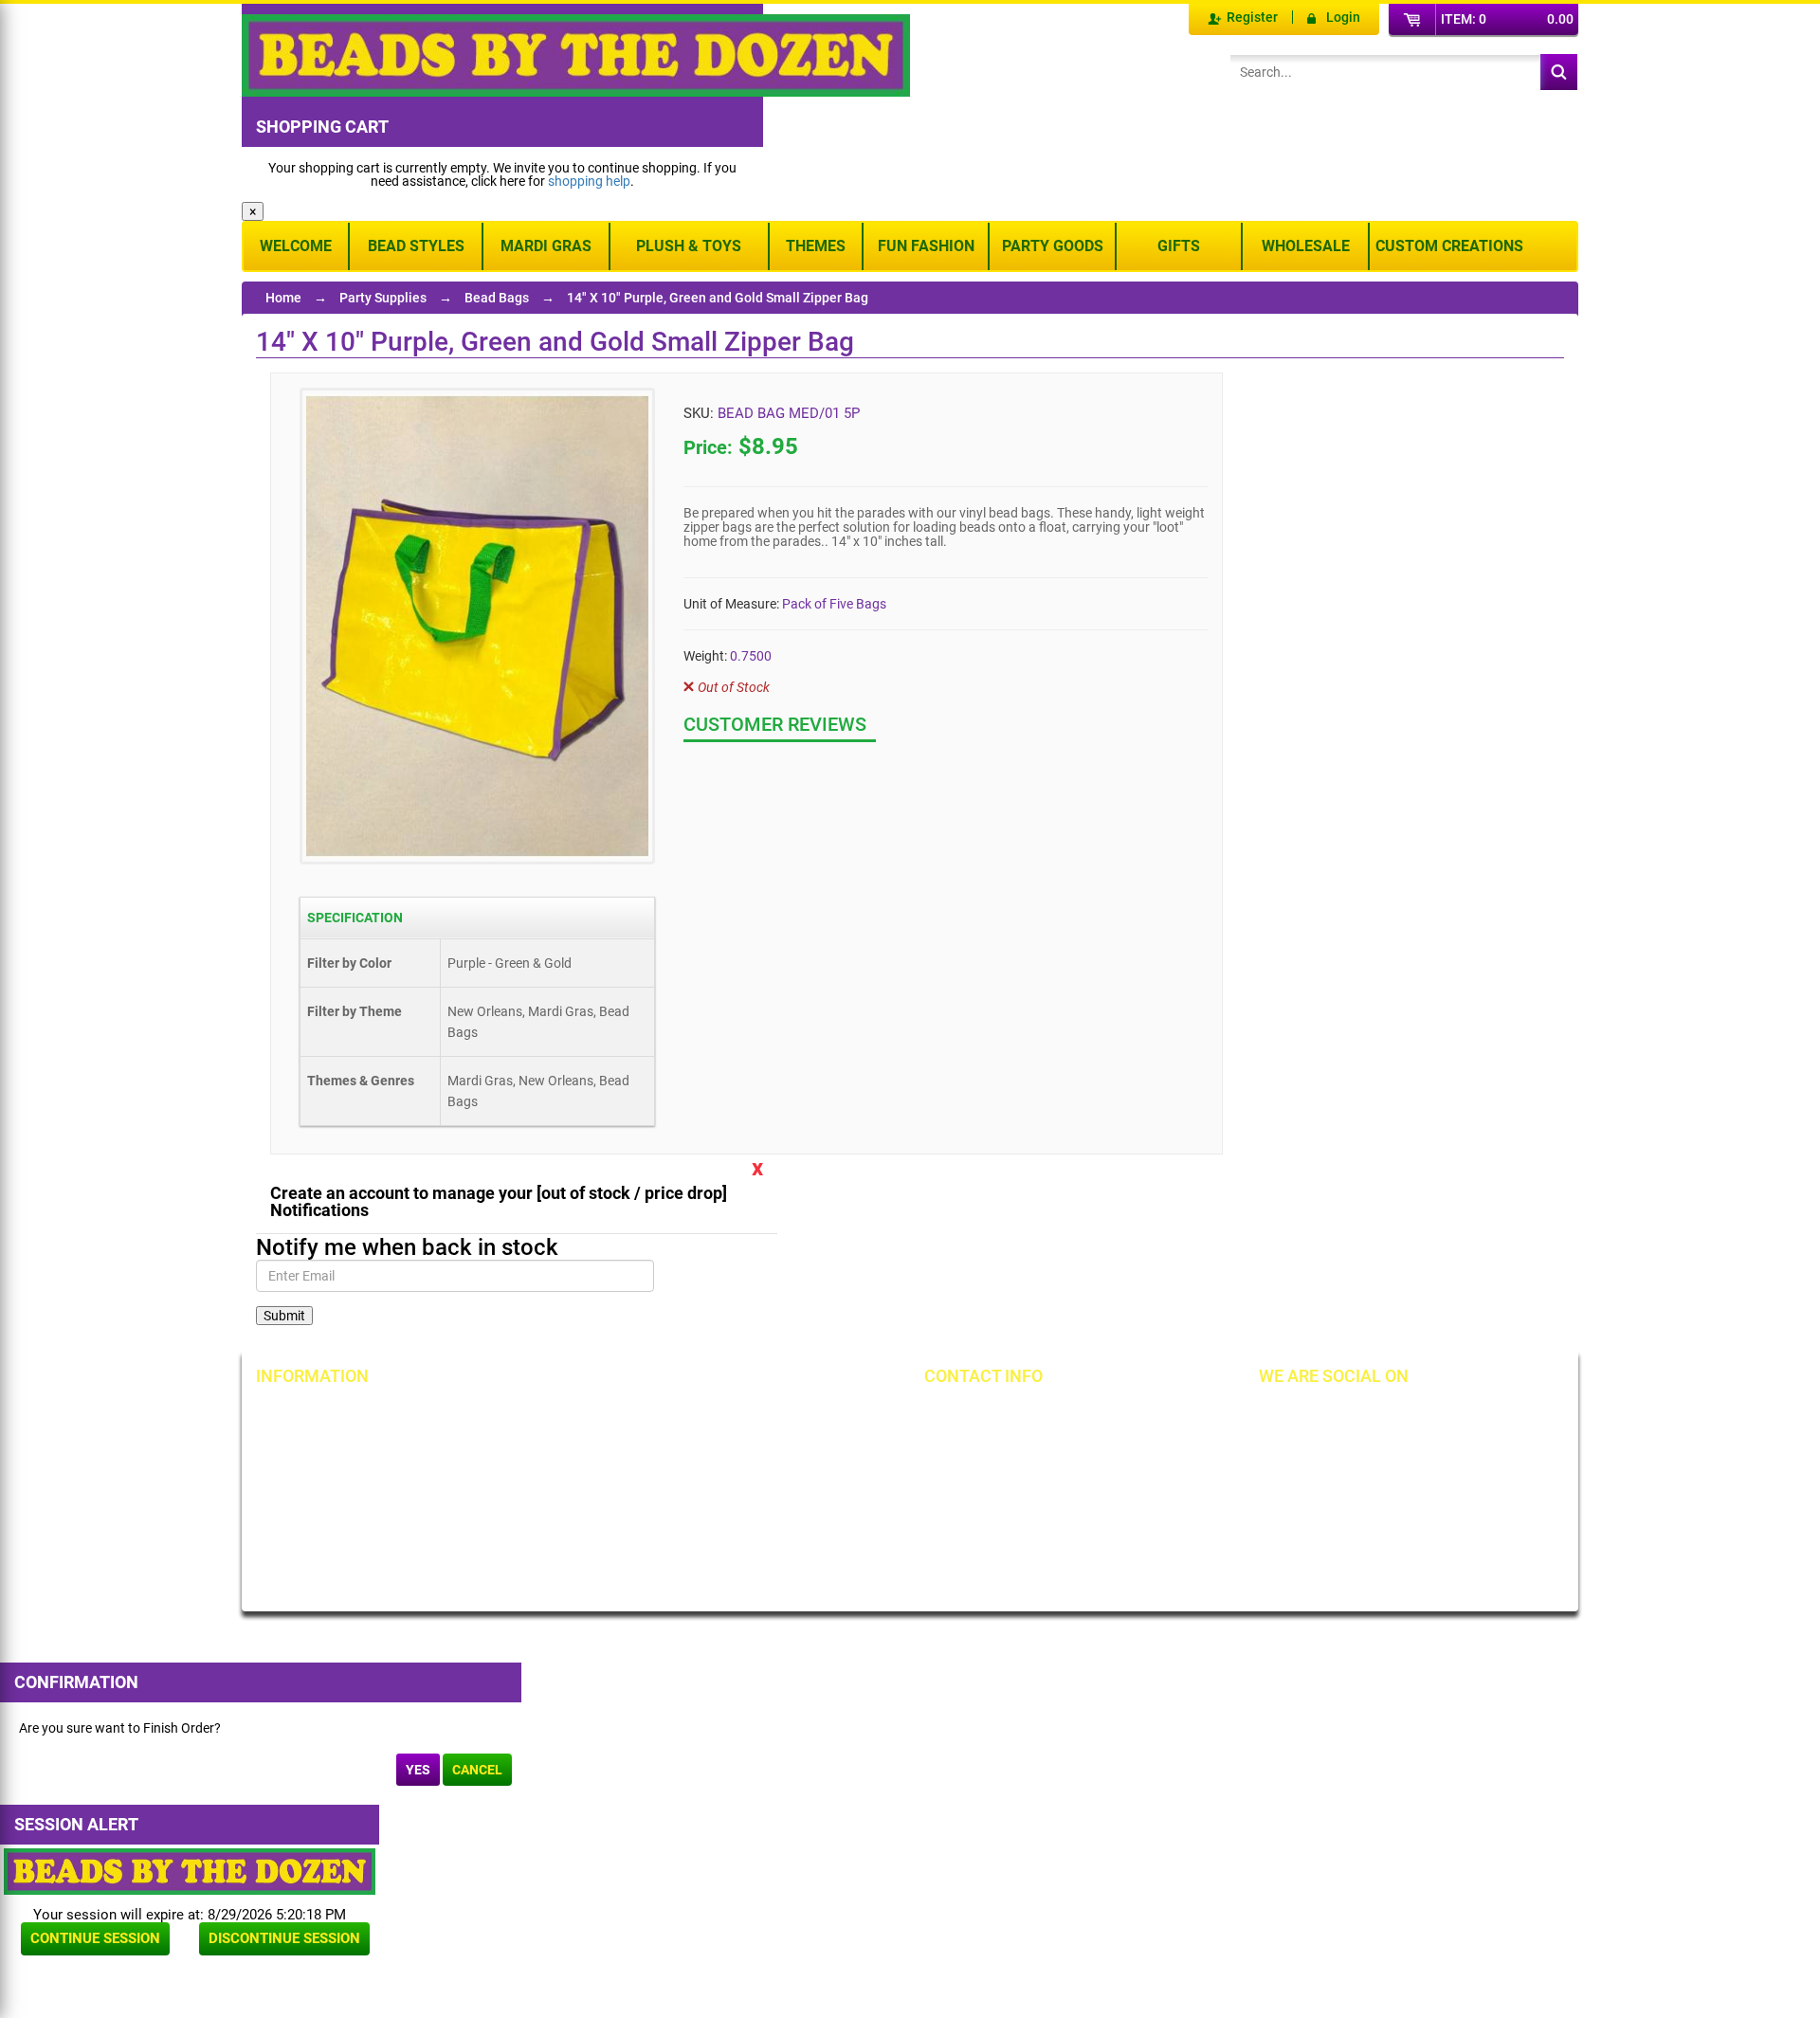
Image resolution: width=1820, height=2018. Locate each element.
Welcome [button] (296, 246)
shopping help (589, 181)
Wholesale (1306, 246)
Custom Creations (1449, 246)
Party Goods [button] (1053, 246)
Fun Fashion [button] (926, 246)
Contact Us (308, 1480)
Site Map (727, 1415)
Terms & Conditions (758, 1447)
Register (1252, 17)
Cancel (477, 1770)
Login (1343, 17)
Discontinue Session (284, 1938)
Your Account (315, 1415)
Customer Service (326, 1512)
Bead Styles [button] (416, 246)
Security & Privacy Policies (564, 1447)
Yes (418, 1770)
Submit (284, 1316)
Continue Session (95, 1938)
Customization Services (344, 1544)
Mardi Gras (546, 246)
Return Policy (527, 1415)
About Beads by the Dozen (352, 1447)
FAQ (500, 1557)
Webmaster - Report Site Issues (559, 1518)
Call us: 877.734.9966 (1017, 1415)
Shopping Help (531, 1480)
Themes (816, 246)
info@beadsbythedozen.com (1037, 1447)
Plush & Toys (689, 246)
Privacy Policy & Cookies (773, 1480)
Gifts (1179, 246)
